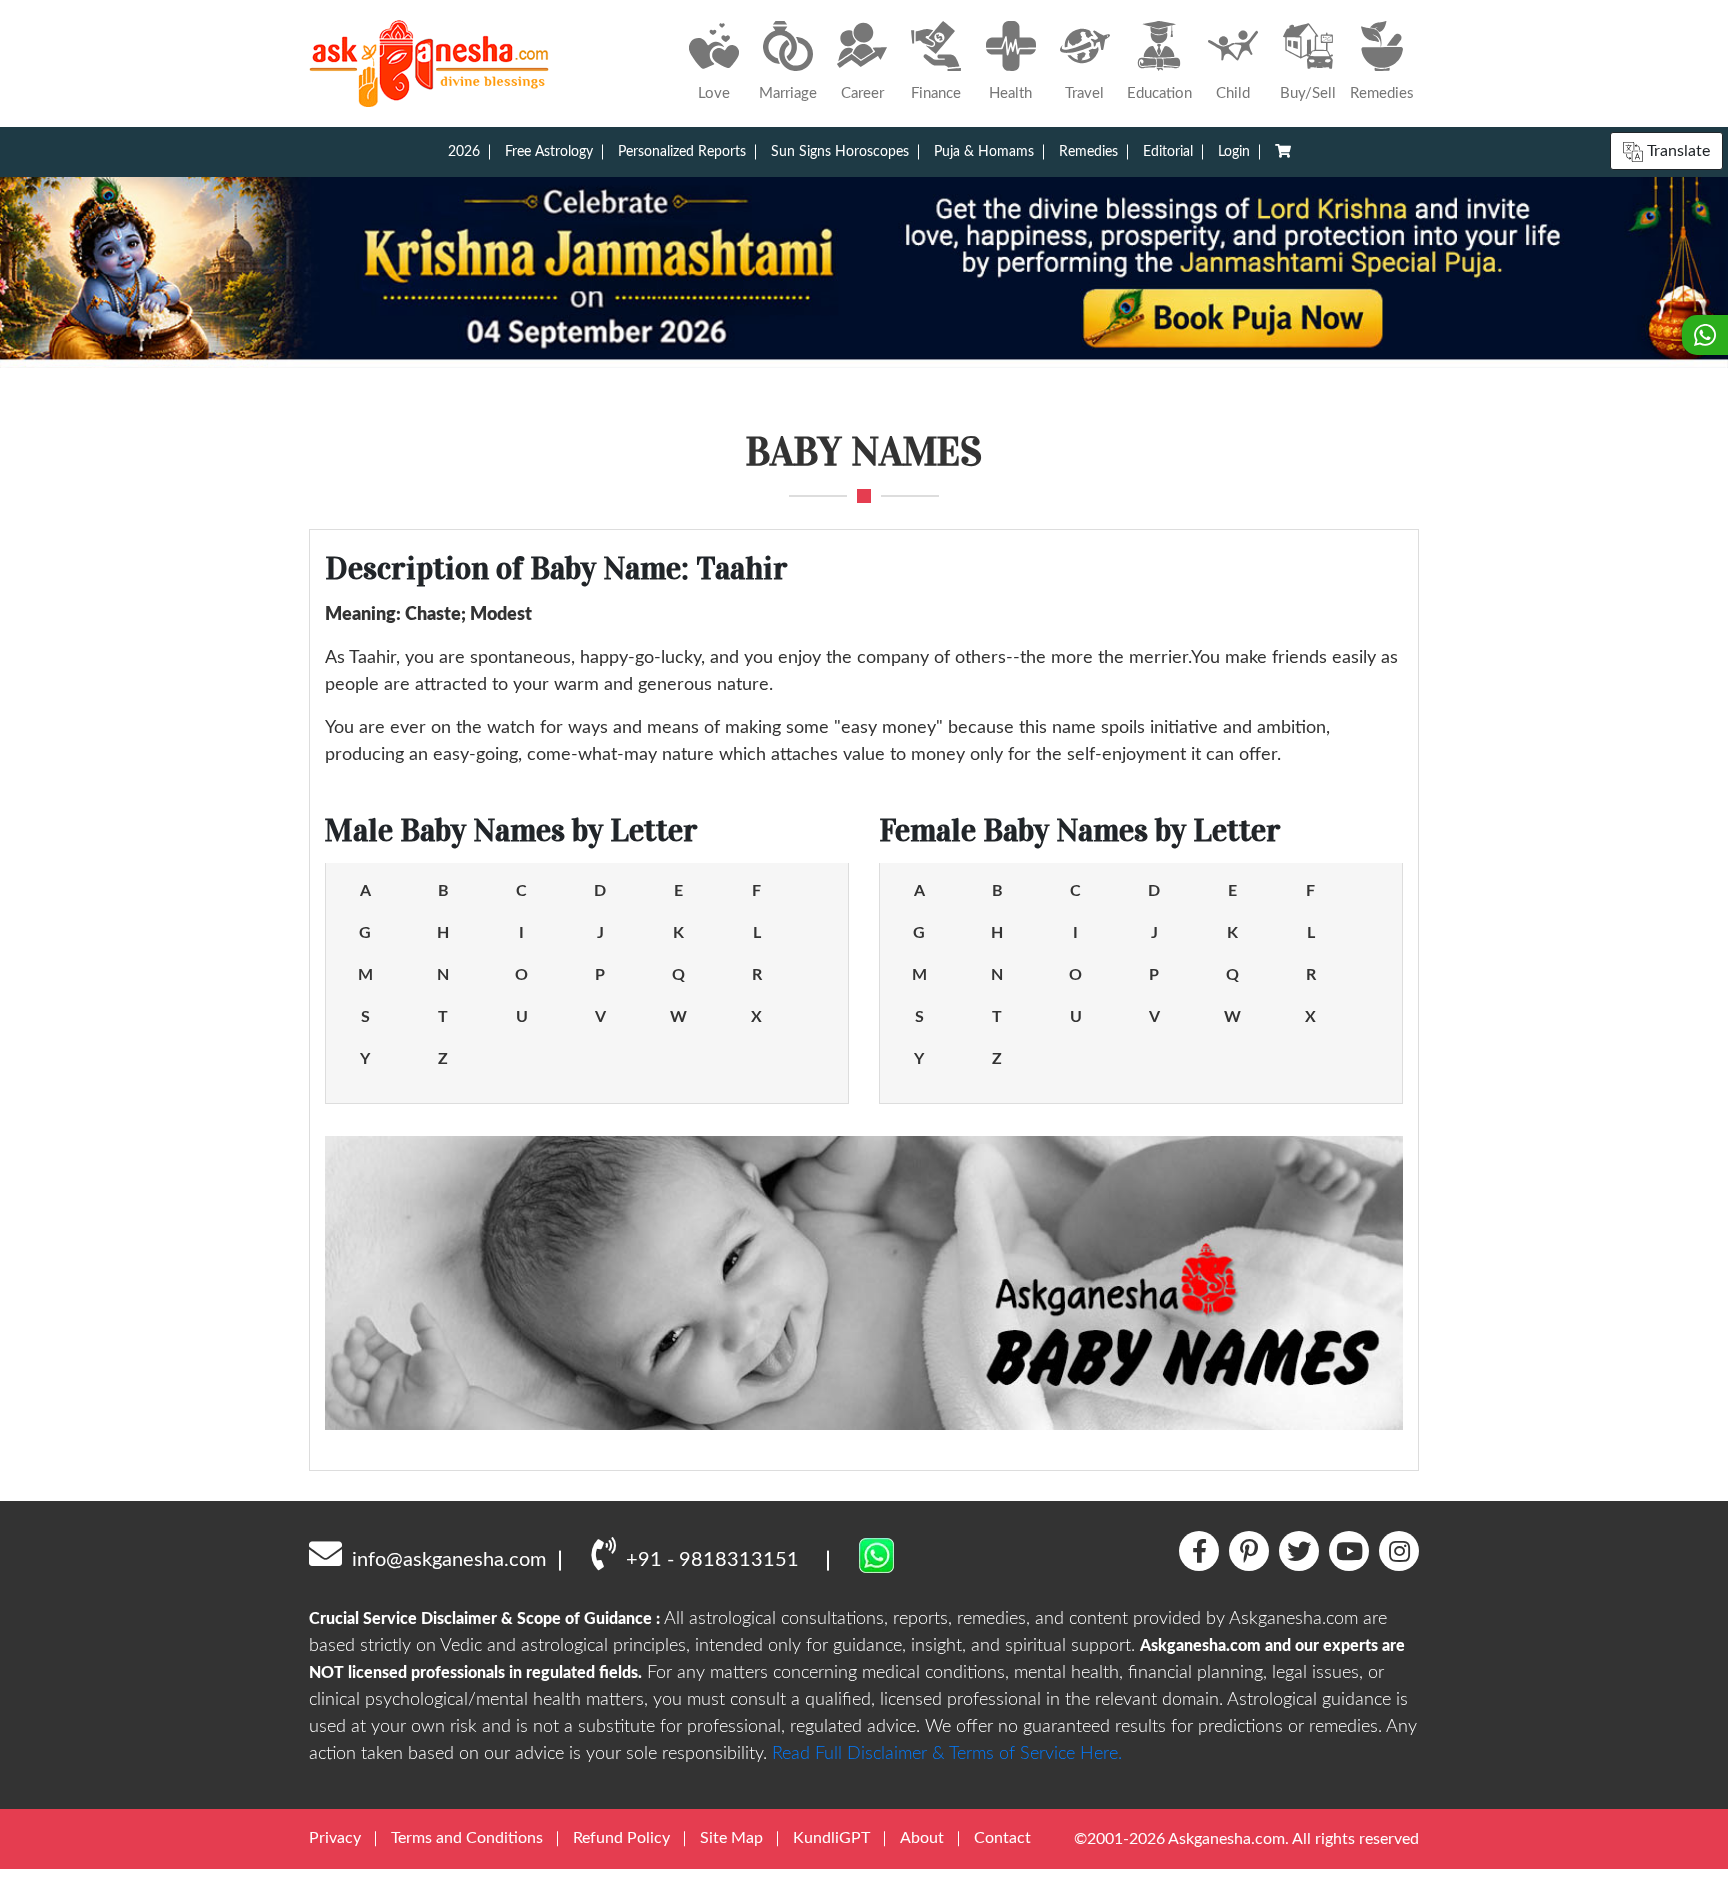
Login (1234, 152)
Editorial (1168, 152)
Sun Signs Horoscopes (840, 152)
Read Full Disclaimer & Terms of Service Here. (947, 1754)
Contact (1002, 1838)
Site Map (731, 1838)
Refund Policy (621, 1838)
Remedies (1088, 152)
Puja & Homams (984, 152)
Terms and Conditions (467, 1838)
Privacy (335, 1838)
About (922, 1838)
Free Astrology (549, 152)
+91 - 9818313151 (712, 1560)
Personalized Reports (682, 152)
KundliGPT (831, 1838)
